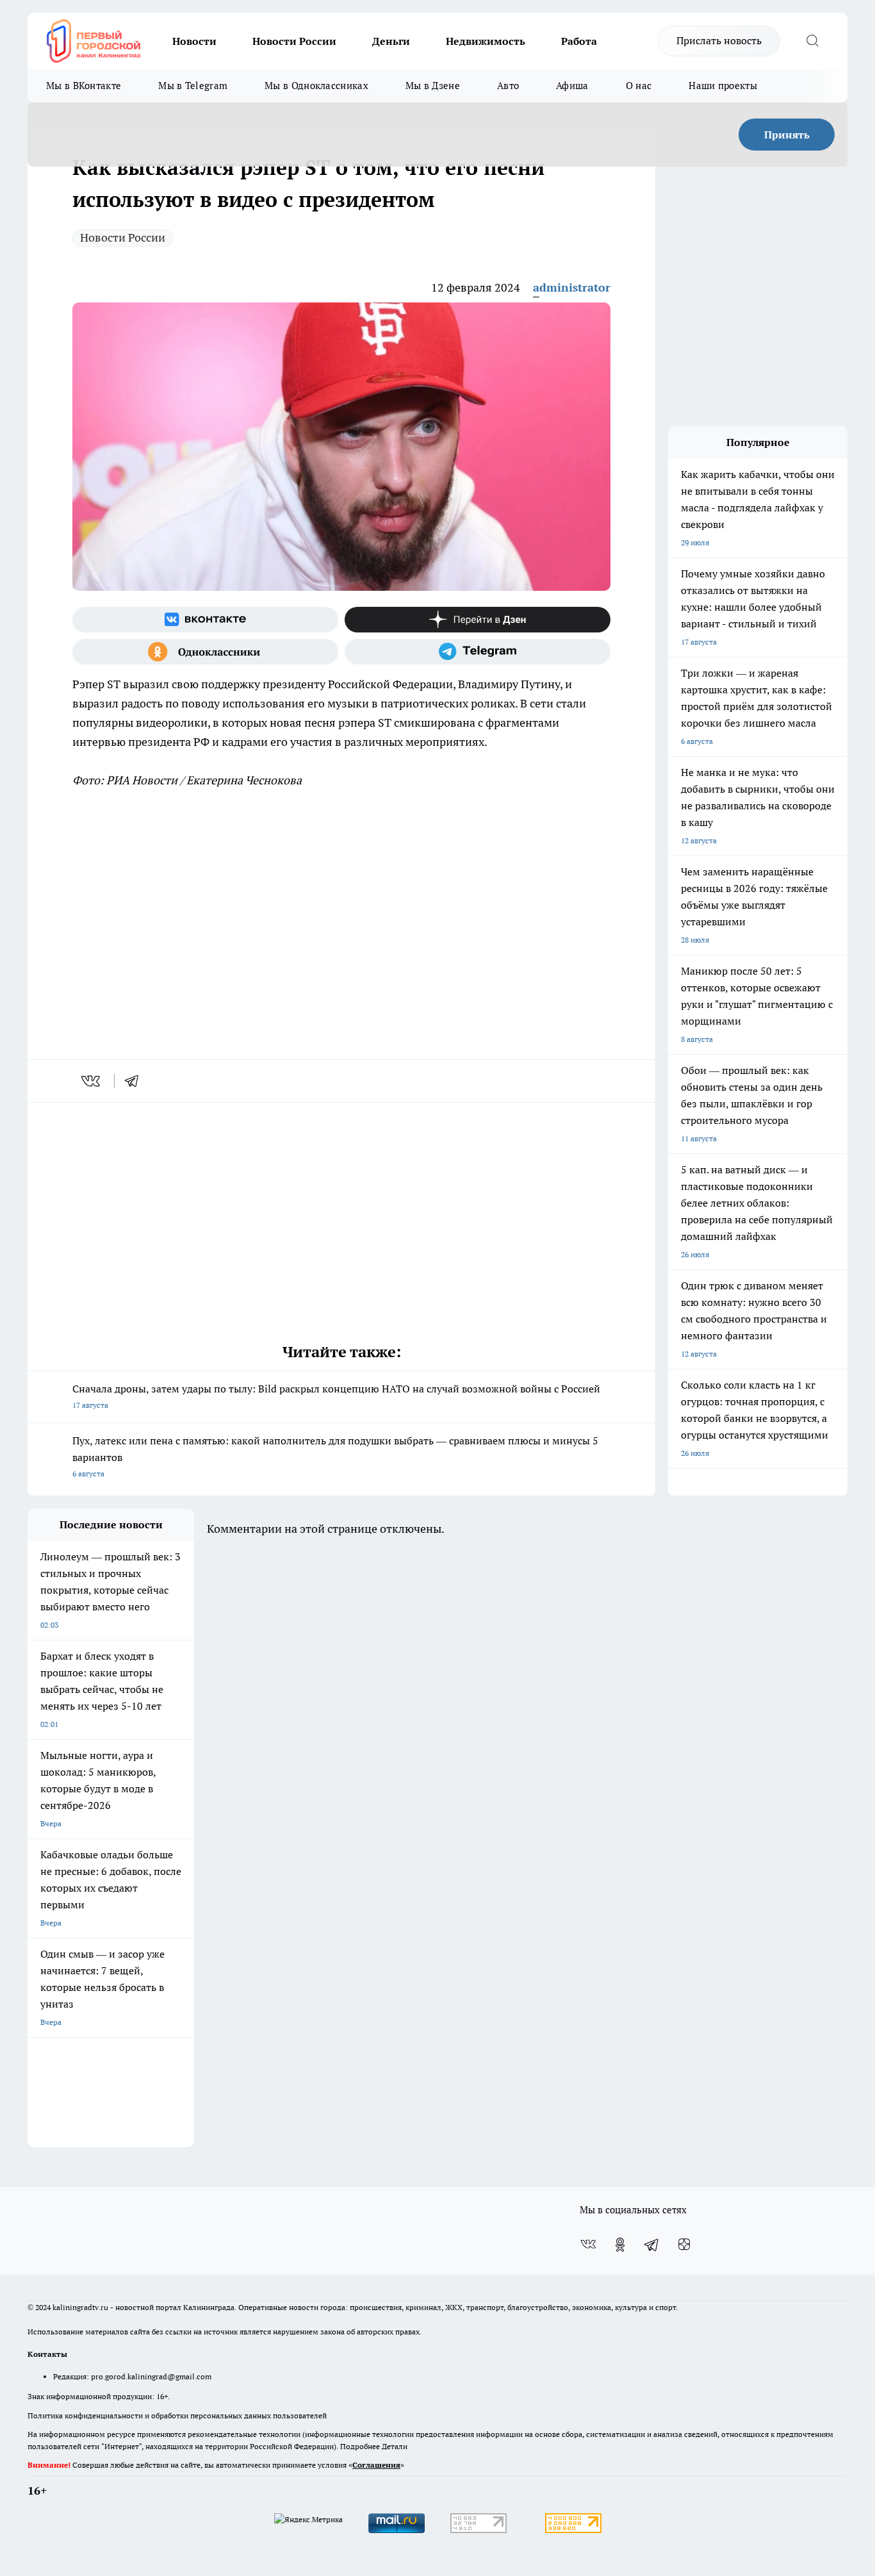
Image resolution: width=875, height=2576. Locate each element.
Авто (508, 86)
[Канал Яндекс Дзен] (478, 620)
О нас (639, 86)
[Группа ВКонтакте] (205, 620)
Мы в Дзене (433, 86)
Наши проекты (723, 86)
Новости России (294, 41)
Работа (579, 41)
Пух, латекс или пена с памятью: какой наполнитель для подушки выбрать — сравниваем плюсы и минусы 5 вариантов (335, 1456)
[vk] (92, 1081)
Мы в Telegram (193, 86)
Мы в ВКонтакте (84, 86)
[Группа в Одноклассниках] (205, 652)
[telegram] (136, 1081)
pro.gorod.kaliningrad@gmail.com (151, 2376)
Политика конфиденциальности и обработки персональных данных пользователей (177, 2415)
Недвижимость (486, 41)
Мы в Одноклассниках (316, 86)
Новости (194, 41)
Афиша (572, 86)
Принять (787, 135)
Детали (395, 2446)
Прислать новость (719, 40)
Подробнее (360, 2446)
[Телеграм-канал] (478, 652)
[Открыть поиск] (812, 41)
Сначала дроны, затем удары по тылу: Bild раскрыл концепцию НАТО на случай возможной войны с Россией (336, 1396)
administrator (572, 287)
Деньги (391, 41)
